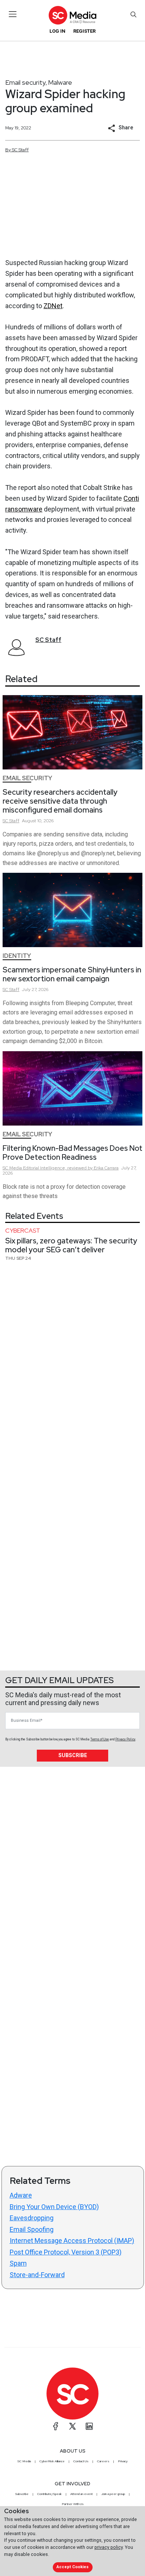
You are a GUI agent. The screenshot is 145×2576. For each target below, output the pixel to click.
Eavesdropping (32, 2218)
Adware (21, 2195)
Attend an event (81, 2494)
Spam (18, 2263)
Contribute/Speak (49, 2494)
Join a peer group (113, 2494)
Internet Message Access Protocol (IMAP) (72, 2241)
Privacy (123, 2461)
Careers (103, 2461)
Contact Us (81, 2461)
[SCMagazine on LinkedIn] (89, 2426)
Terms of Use (100, 1739)
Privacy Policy (125, 1739)
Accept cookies (72, 2567)
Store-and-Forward (37, 2275)
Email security (25, 82)
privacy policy (109, 2547)
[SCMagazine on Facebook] (56, 2426)
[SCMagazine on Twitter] (72, 2426)
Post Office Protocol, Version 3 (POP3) (66, 2252)
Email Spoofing (32, 2229)
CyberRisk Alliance (52, 2461)
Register (84, 31)
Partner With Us (73, 2504)
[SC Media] (72, 15)
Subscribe (73, 1755)
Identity (17, 956)
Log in (57, 31)
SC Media (24, 2461)
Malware (60, 82)
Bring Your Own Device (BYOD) (54, 2207)
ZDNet (53, 306)
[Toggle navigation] (13, 14)
